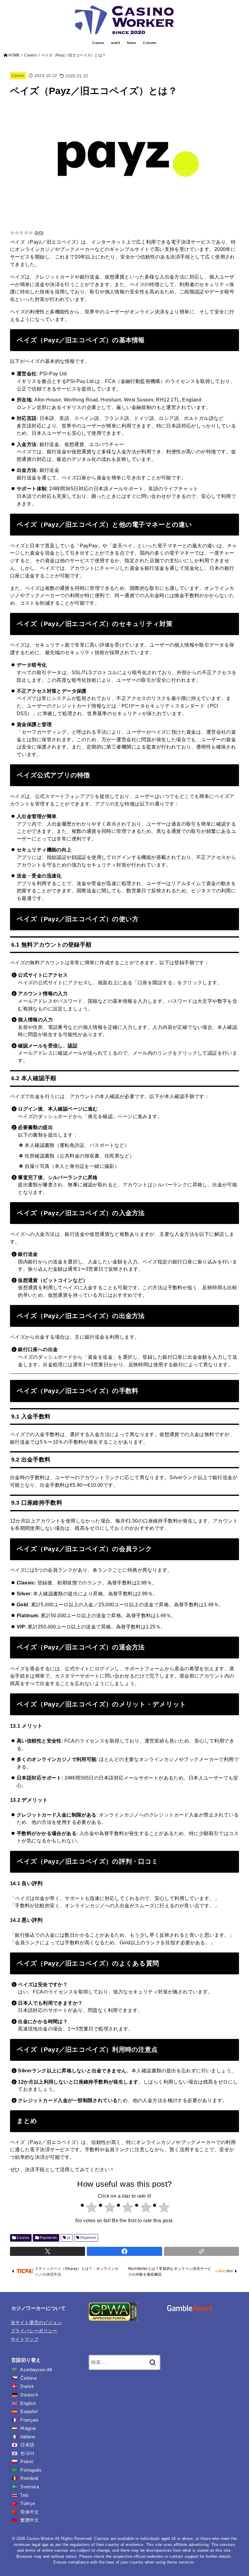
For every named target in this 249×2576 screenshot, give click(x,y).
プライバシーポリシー (34, 2331)
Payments (48, 2238)
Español (29, 2412)
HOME (14, 55)
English (28, 2403)
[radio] (88, 2208)
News (132, 43)
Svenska (30, 2487)
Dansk (27, 2386)
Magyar (28, 2428)
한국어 (27, 2453)
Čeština (28, 2378)
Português (31, 2470)
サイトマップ (25, 2339)
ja (69, 2238)
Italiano (28, 2437)
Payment (88, 2238)
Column (150, 43)
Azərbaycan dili (36, 2370)
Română (29, 2478)
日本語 (27, 2445)
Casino (98, 43)
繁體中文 (30, 2520)
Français (29, 2420)
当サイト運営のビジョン (36, 2323)
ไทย (24, 2495)
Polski (27, 2462)
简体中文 (30, 2512)
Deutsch (29, 2395)
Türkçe (28, 2503)
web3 (116, 43)
